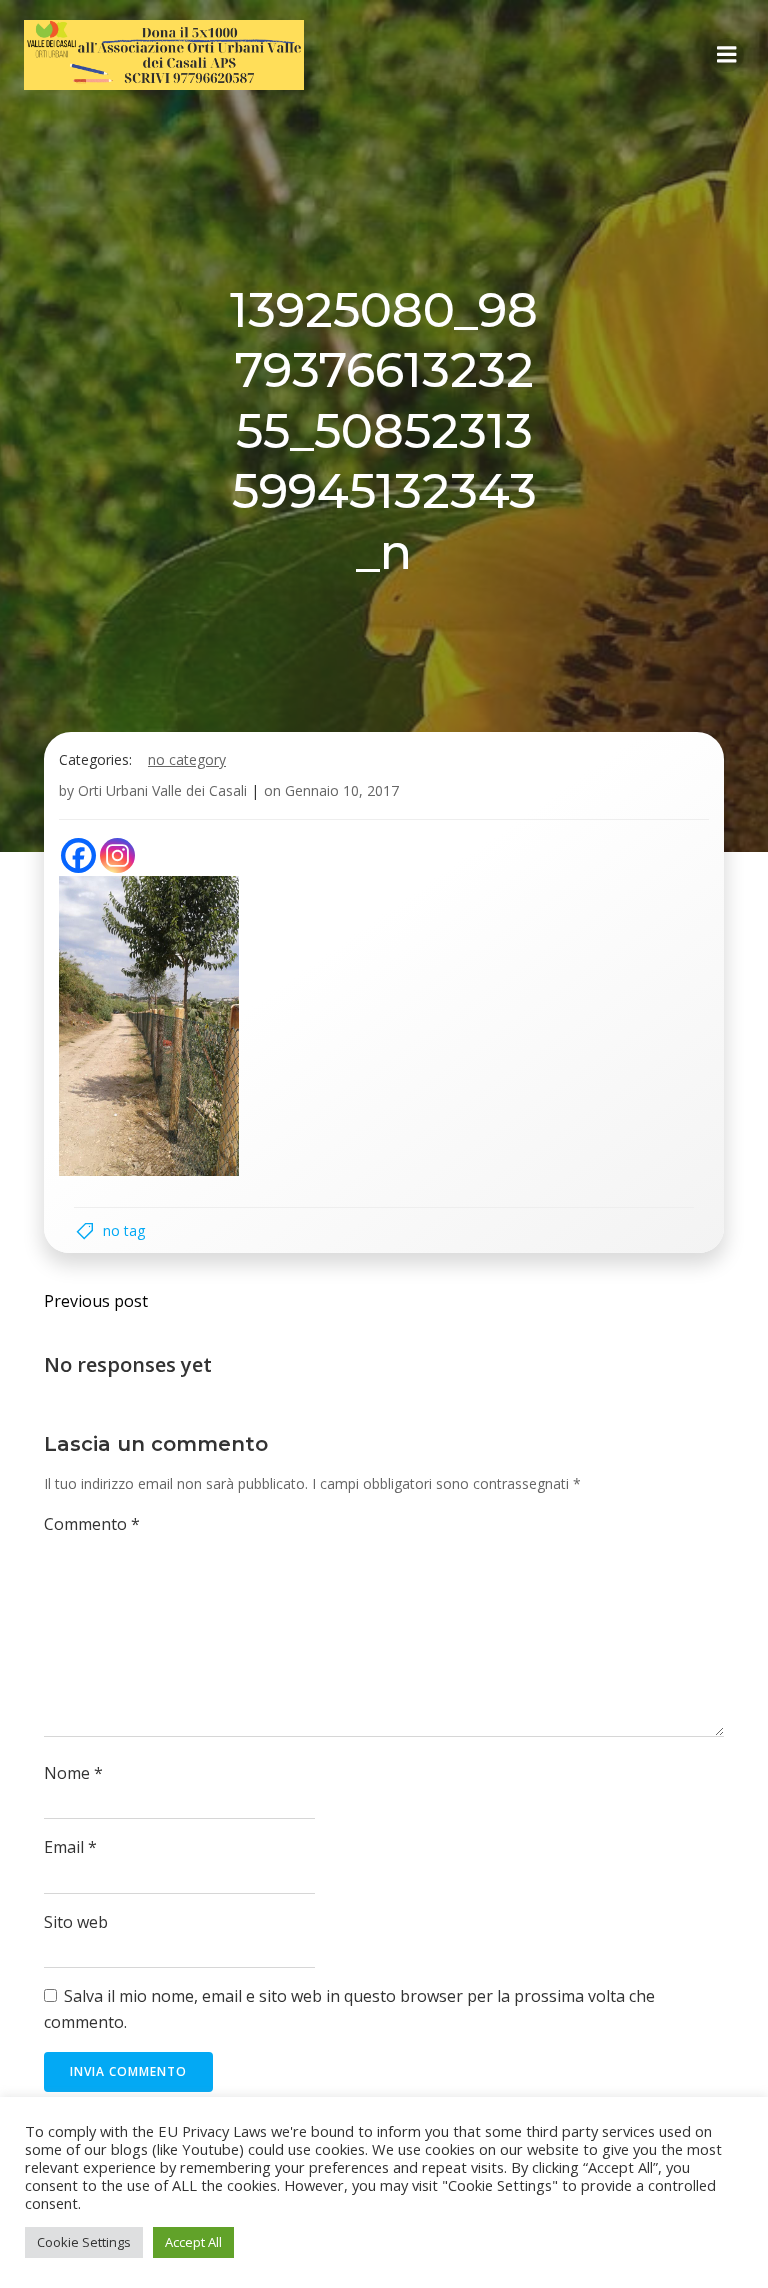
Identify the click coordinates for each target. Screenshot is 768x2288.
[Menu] (727, 55)
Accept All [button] (193, 2242)
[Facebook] (78, 855)
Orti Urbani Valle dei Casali (162, 790)
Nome (73, 1773)
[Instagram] (117, 855)
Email (70, 1847)
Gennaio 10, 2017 (342, 790)
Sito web (76, 1922)
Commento (92, 1524)
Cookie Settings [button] (84, 2242)
